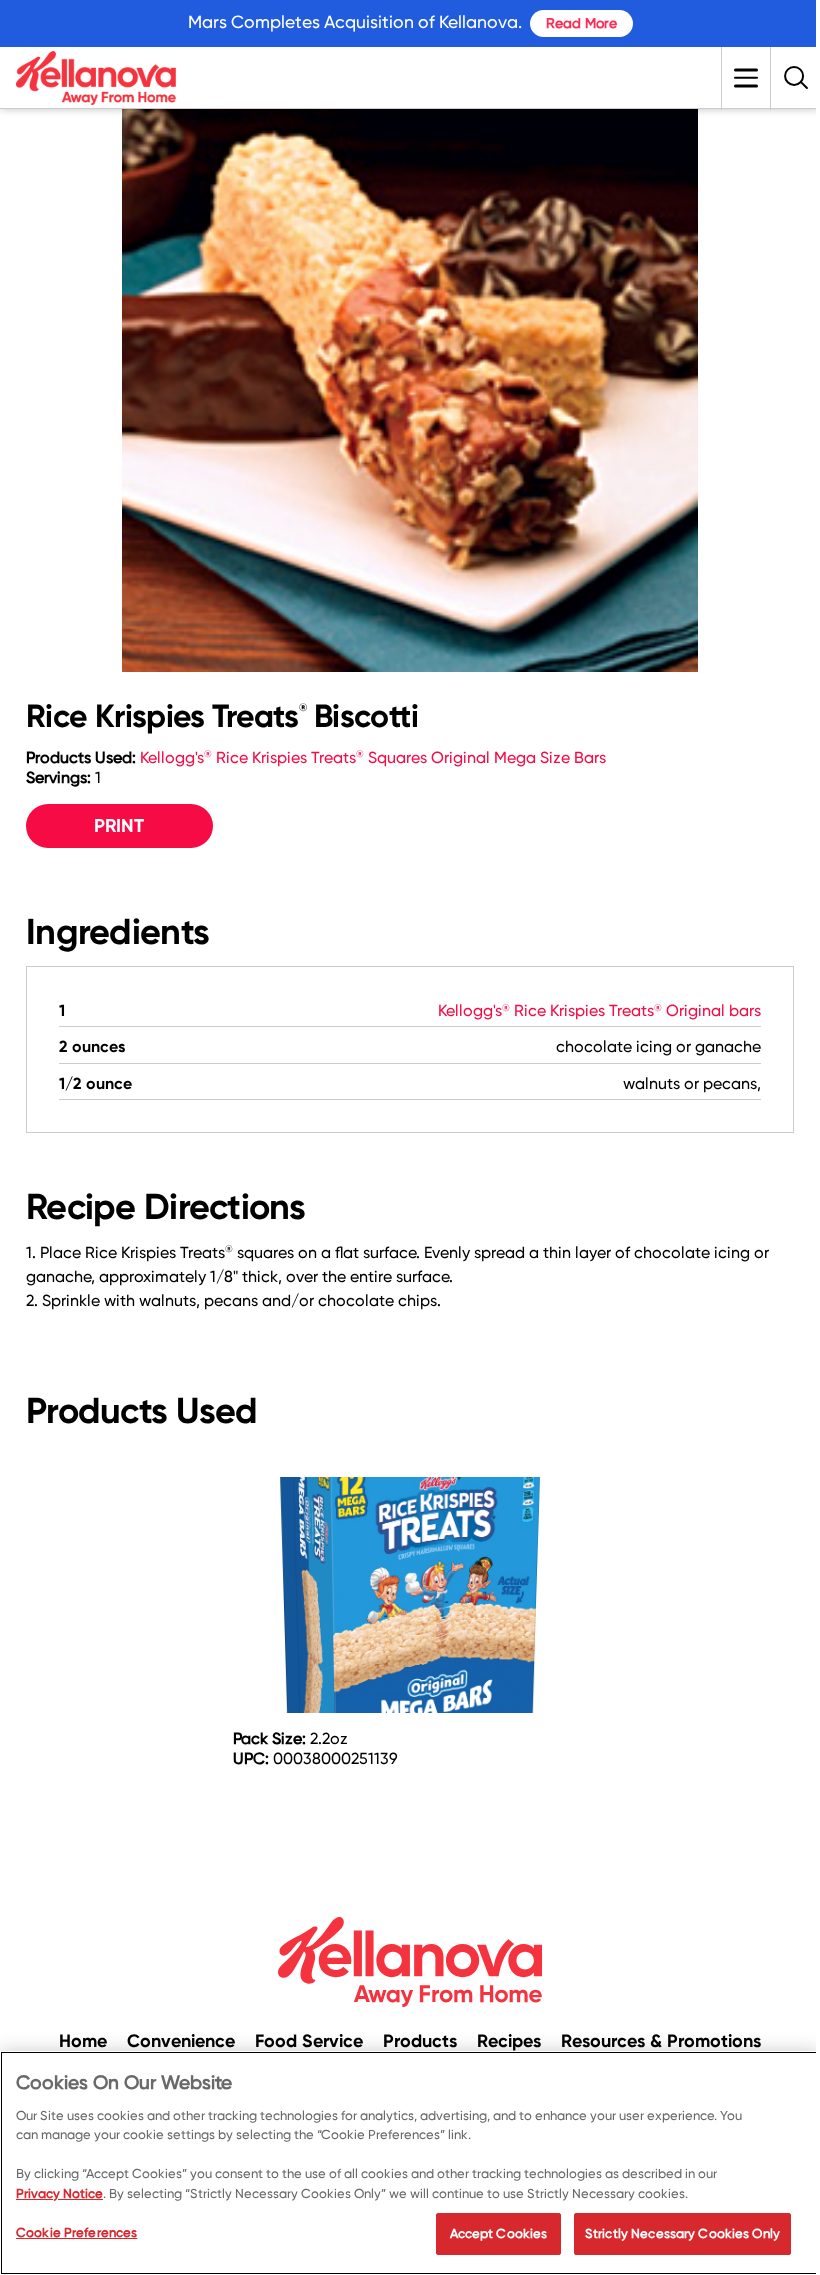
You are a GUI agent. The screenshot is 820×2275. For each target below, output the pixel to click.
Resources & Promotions (661, 2041)
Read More (581, 23)
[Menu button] (746, 78)
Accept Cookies (499, 2233)
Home (83, 2041)
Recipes (509, 2041)
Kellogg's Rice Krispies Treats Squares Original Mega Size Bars (373, 757)
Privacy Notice (59, 2193)
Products (420, 2041)
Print (119, 825)
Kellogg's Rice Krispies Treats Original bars (599, 1010)
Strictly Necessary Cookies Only (682, 2233)
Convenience (181, 2041)
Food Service (309, 2041)
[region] (410, 2163)
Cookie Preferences (76, 2232)
